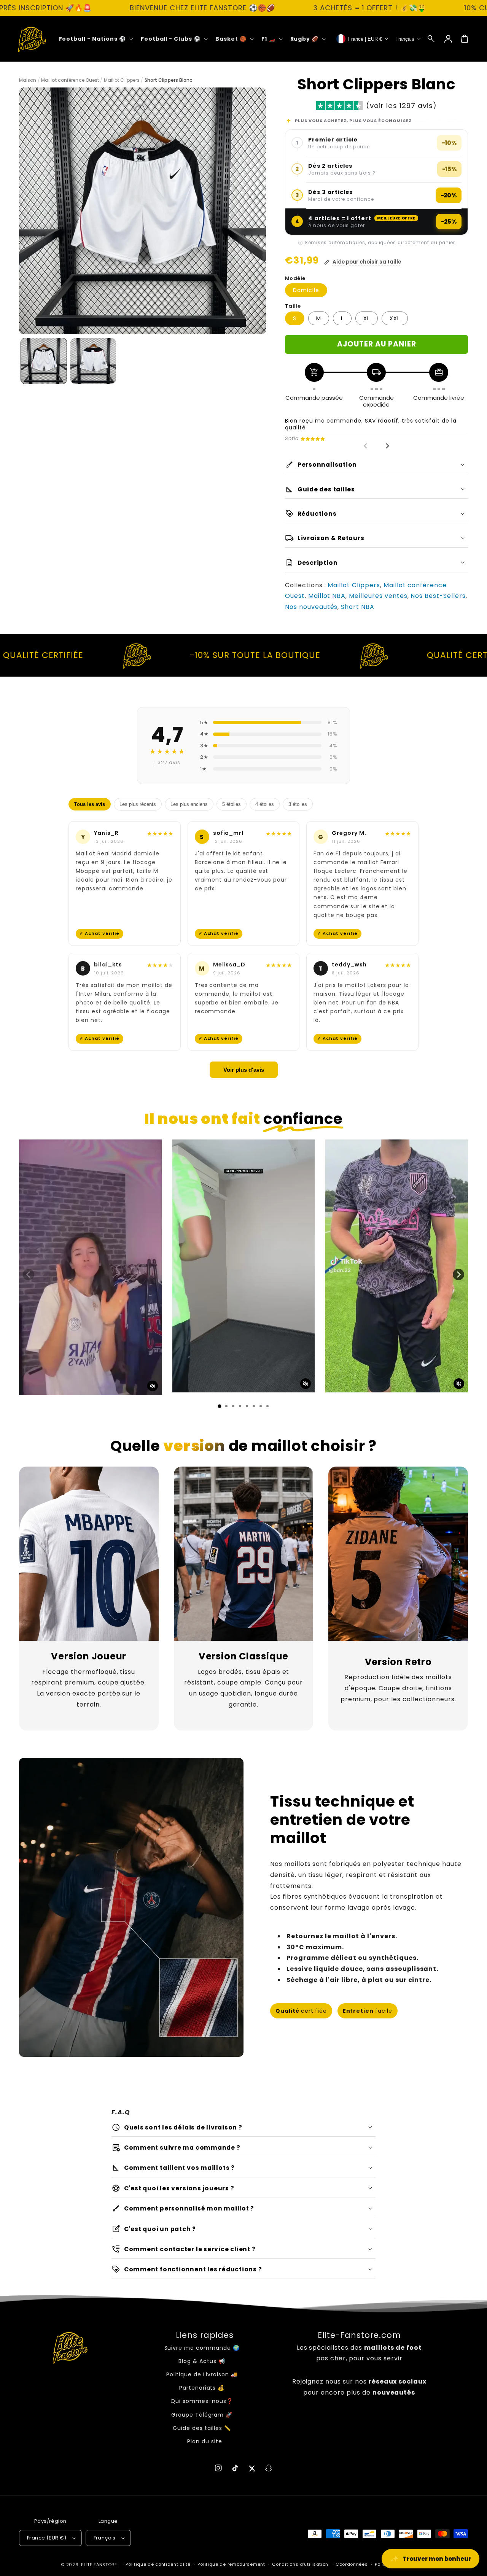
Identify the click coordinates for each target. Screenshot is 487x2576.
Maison (28, 80)
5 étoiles (232, 804)
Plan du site (205, 2441)
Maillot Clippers (122, 80)
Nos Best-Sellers (438, 596)
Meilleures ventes (378, 596)
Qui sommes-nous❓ (202, 2401)
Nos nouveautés (311, 607)
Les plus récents (138, 804)
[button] (431, 39)
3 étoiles (298, 804)
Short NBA (358, 607)
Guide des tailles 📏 (202, 2428)
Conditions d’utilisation (300, 2564)
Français (105, 2538)
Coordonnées (352, 2564)
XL (367, 318)
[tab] (220, 1406)
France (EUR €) (47, 2538)
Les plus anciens (189, 804)
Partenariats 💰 (202, 2388)
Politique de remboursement (231, 2564)
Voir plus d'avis (244, 1070)
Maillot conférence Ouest (70, 80)
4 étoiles (265, 804)
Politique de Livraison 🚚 (202, 2374)
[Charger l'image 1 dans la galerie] (44, 361)
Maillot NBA (327, 596)
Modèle (295, 278)
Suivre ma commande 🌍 (202, 2348)
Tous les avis (90, 804)
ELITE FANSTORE (99, 2565)
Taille (293, 306)
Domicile (306, 290)
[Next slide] (387, 446)
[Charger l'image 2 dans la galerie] (93, 361)
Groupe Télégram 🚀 (202, 2415)
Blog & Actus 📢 (202, 2361)
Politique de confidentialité (158, 2564)
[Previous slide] (366, 446)
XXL (395, 318)
